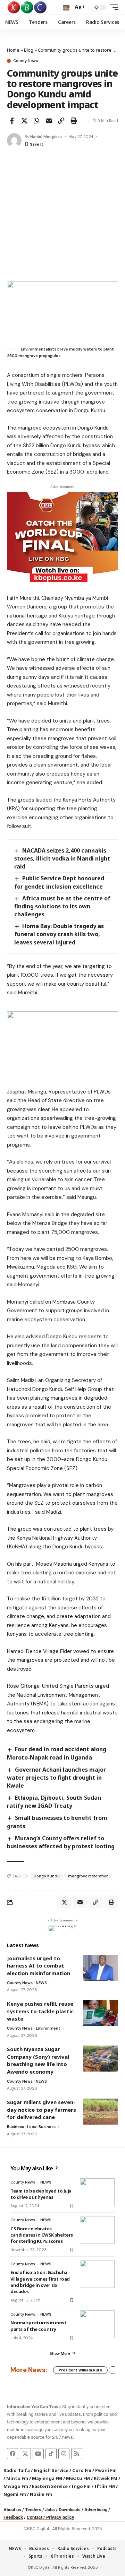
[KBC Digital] (27, 7)
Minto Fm (17, 2478)
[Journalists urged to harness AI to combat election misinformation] (101, 1968)
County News (26, 61)
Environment (48, 2028)
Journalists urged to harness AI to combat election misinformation (39, 1966)
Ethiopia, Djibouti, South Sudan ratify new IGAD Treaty (54, 1802)
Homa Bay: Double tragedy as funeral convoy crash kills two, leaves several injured (59, 934)
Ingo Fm (81, 2486)
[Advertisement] (62, 215)
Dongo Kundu (47, 1876)
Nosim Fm (40, 2494)
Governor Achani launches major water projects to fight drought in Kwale (56, 1778)
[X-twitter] (25, 2454)
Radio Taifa (17, 2470)
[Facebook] (12, 2454)
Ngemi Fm (15, 2494)
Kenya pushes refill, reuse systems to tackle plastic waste (40, 2011)
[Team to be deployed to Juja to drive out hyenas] (97, 2192)
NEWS (41, 1983)
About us (12, 2510)
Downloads (70, 2510)
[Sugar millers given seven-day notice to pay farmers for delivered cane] (101, 2112)
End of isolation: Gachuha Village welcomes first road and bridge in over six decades (40, 2282)
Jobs (50, 2510)
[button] (66, 7)
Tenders (33, 2510)
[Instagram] (64, 2454)
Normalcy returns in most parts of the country (38, 2326)
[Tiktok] (51, 2454)
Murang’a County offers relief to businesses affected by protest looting (61, 1842)
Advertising (96, 2510)
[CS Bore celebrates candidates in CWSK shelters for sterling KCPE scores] (97, 2230)
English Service (51, 2470)
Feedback (13, 2517)
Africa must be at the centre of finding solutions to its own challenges (62, 906)
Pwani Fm (106, 2470)
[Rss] (77, 2454)
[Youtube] (38, 2454)
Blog (29, 50)
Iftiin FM (105, 2486)
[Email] (49, 121)
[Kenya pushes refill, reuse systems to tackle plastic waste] (101, 2013)
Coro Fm (82, 2470)
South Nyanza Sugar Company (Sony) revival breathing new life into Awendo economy (38, 2060)
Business (15, 2127)
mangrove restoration (88, 1876)
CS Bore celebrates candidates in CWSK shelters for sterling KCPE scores (42, 2235)
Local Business (41, 2127)
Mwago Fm (16, 2486)
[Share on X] (24, 121)
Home (13, 50)
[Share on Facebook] (12, 121)
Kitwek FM (106, 2478)
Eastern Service (50, 2486)
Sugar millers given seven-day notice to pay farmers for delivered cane (41, 2110)
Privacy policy (60, 2517)
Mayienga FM (47, 2478)
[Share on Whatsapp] (36, 121)
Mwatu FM (78, 2478)
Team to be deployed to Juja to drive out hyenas (41, 2194)
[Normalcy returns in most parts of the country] (97, 2324)
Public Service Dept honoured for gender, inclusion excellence (59, 882)
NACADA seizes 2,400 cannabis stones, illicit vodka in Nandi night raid (62, 858)
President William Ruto (80, 2370)
